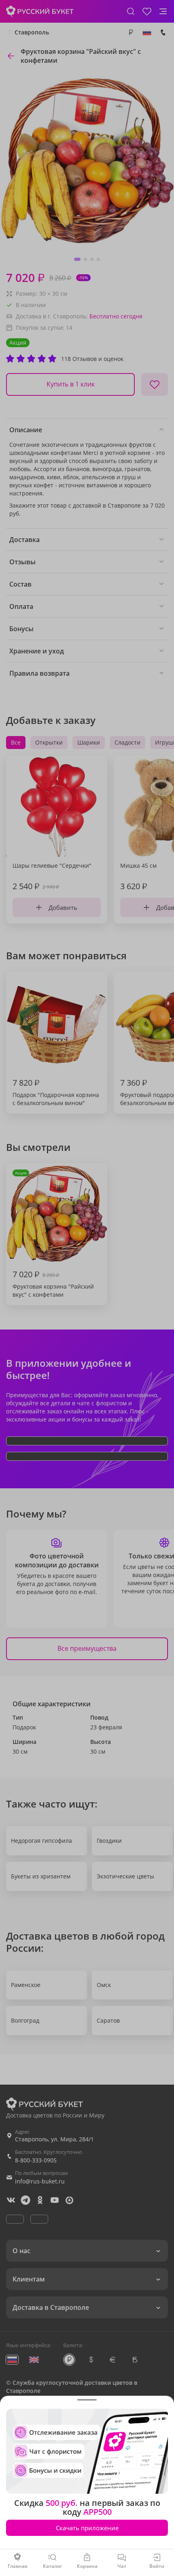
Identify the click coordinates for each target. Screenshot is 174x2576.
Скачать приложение (87, 2528)
